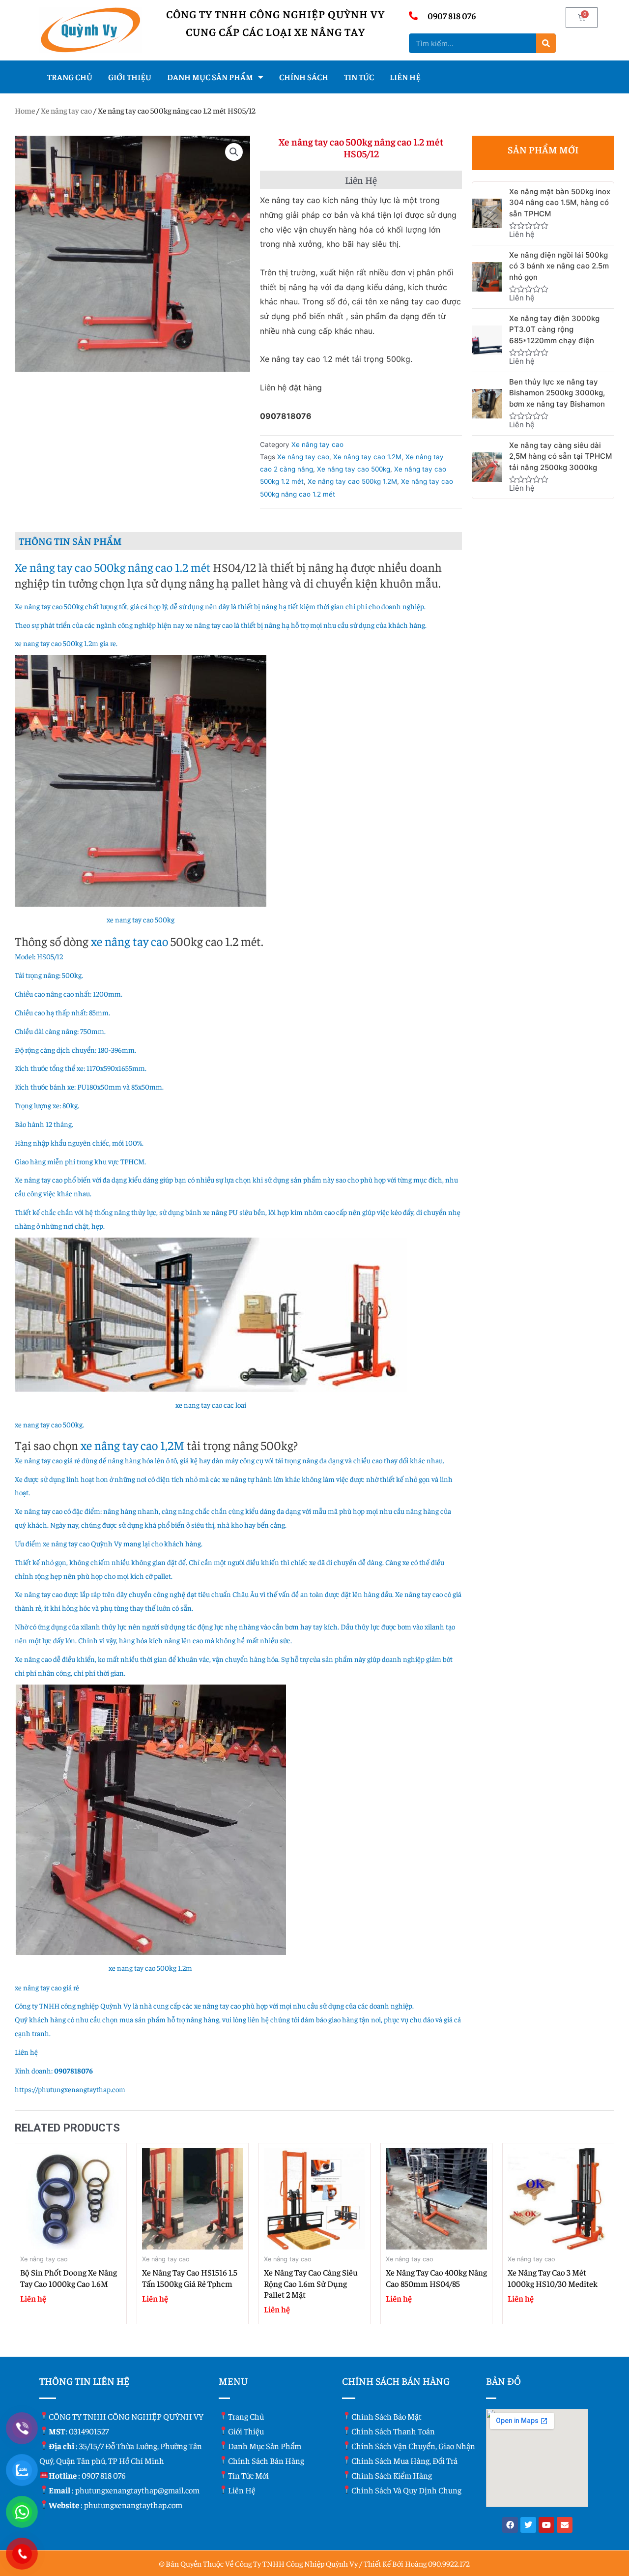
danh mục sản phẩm (265, 2446)
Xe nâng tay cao (66, 110)
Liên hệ (405, 77)
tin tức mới (248, 2475)
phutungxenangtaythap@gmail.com (137, 2490)
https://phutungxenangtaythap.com (70, 2089)
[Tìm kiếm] (546, 43)
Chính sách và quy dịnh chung (406, 2490)
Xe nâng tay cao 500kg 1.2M (352, 481)
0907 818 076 (104, 2475)
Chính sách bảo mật (386, 2416)
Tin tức (359, 77)
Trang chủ (70, 77)
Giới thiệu (130, 77)
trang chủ (246, 2416)
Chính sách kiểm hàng (392, 2475)
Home (25, 110)
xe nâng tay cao (129, 941)
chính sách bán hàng (266, 2460)
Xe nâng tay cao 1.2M (367, 457)
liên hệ (242, 2490)
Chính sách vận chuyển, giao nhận (413, 2446)
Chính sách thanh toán (393, 2431)
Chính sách (304, 77)
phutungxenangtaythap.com (133, 2505)
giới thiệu (246, 2431)
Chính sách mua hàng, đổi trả (404, 2460)
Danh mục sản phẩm (210, 77)
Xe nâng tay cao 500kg (354, 469)
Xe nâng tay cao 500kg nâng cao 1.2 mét (113, 567)
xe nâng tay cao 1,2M (132, 1445)
